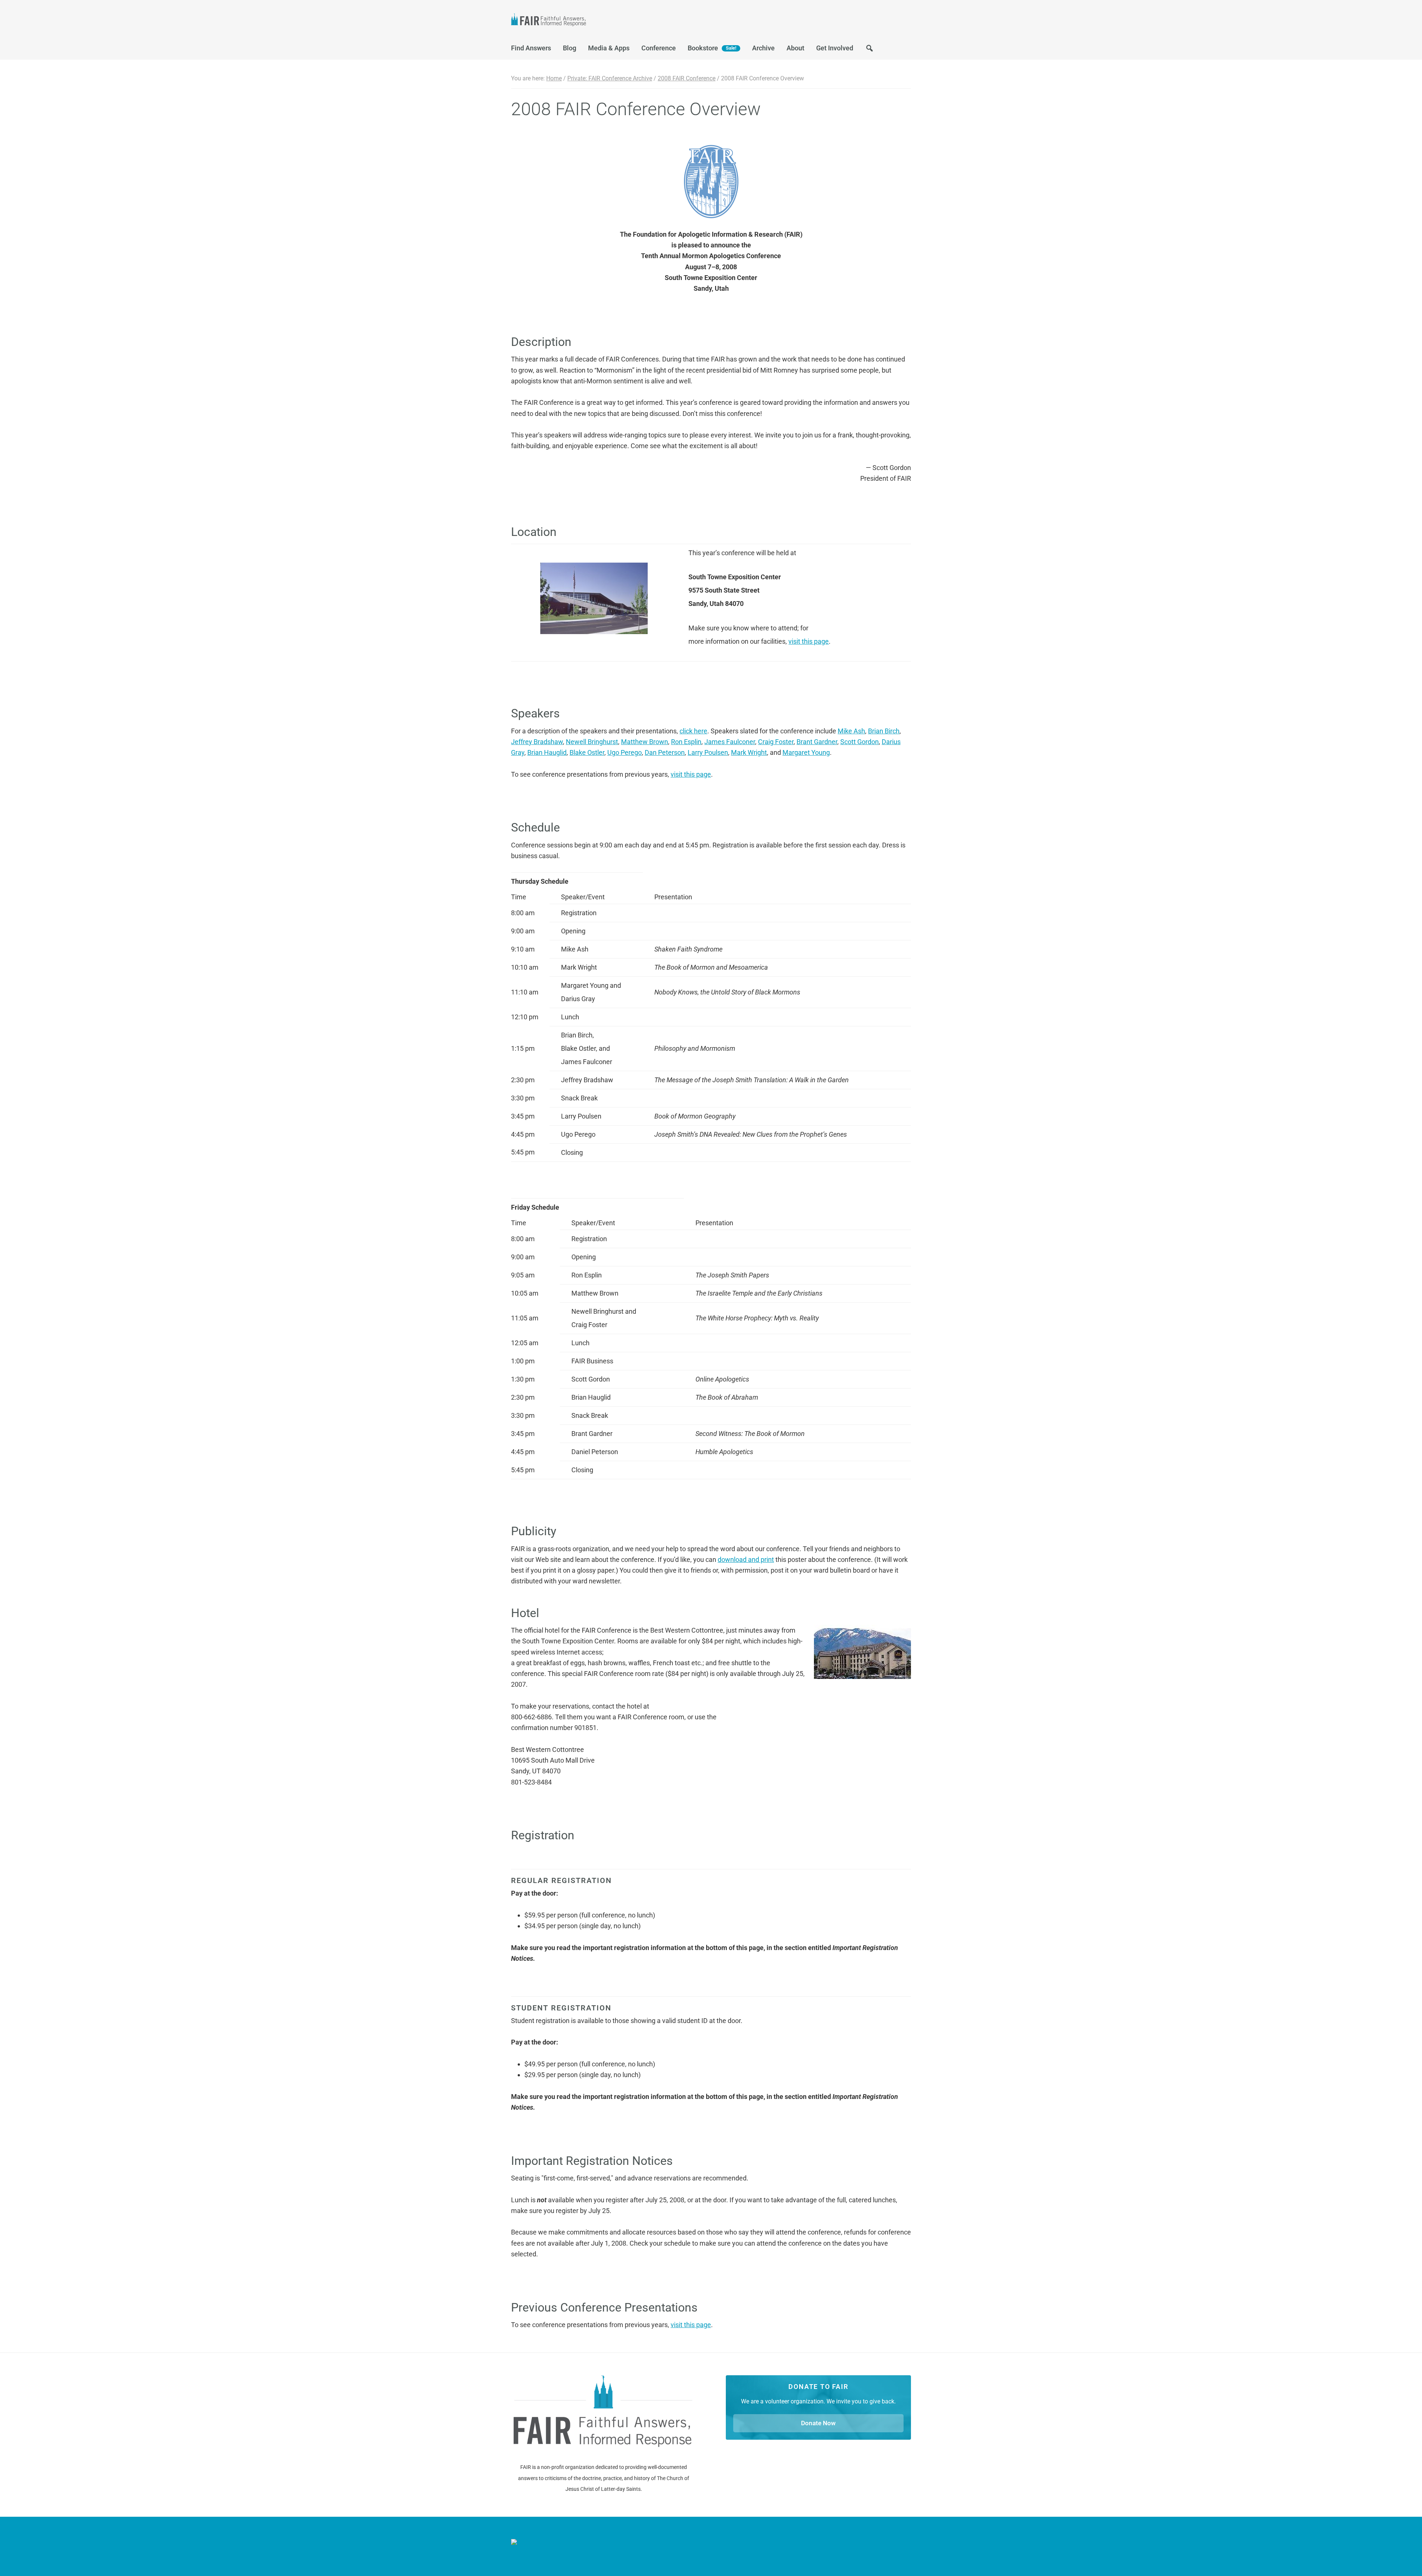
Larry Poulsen (708, 752)
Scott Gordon (859, 742)
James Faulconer (730, 742)
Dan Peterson (665, 752)
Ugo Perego (625, 752)
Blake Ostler (587, 752)
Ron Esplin (686, 742)
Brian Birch (884, 731)
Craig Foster (776, 742)
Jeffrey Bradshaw (537, 742)
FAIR (585, 21)
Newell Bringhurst (592, 742)
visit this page (809, 641)
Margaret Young (806, 752)
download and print (746, 1559)
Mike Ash (851, 731)
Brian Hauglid (547, 752)
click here (693, 731)
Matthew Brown (645, 742)
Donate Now (818, 2423)
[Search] (869, 50)
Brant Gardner (817, 742)
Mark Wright (749, 752)
